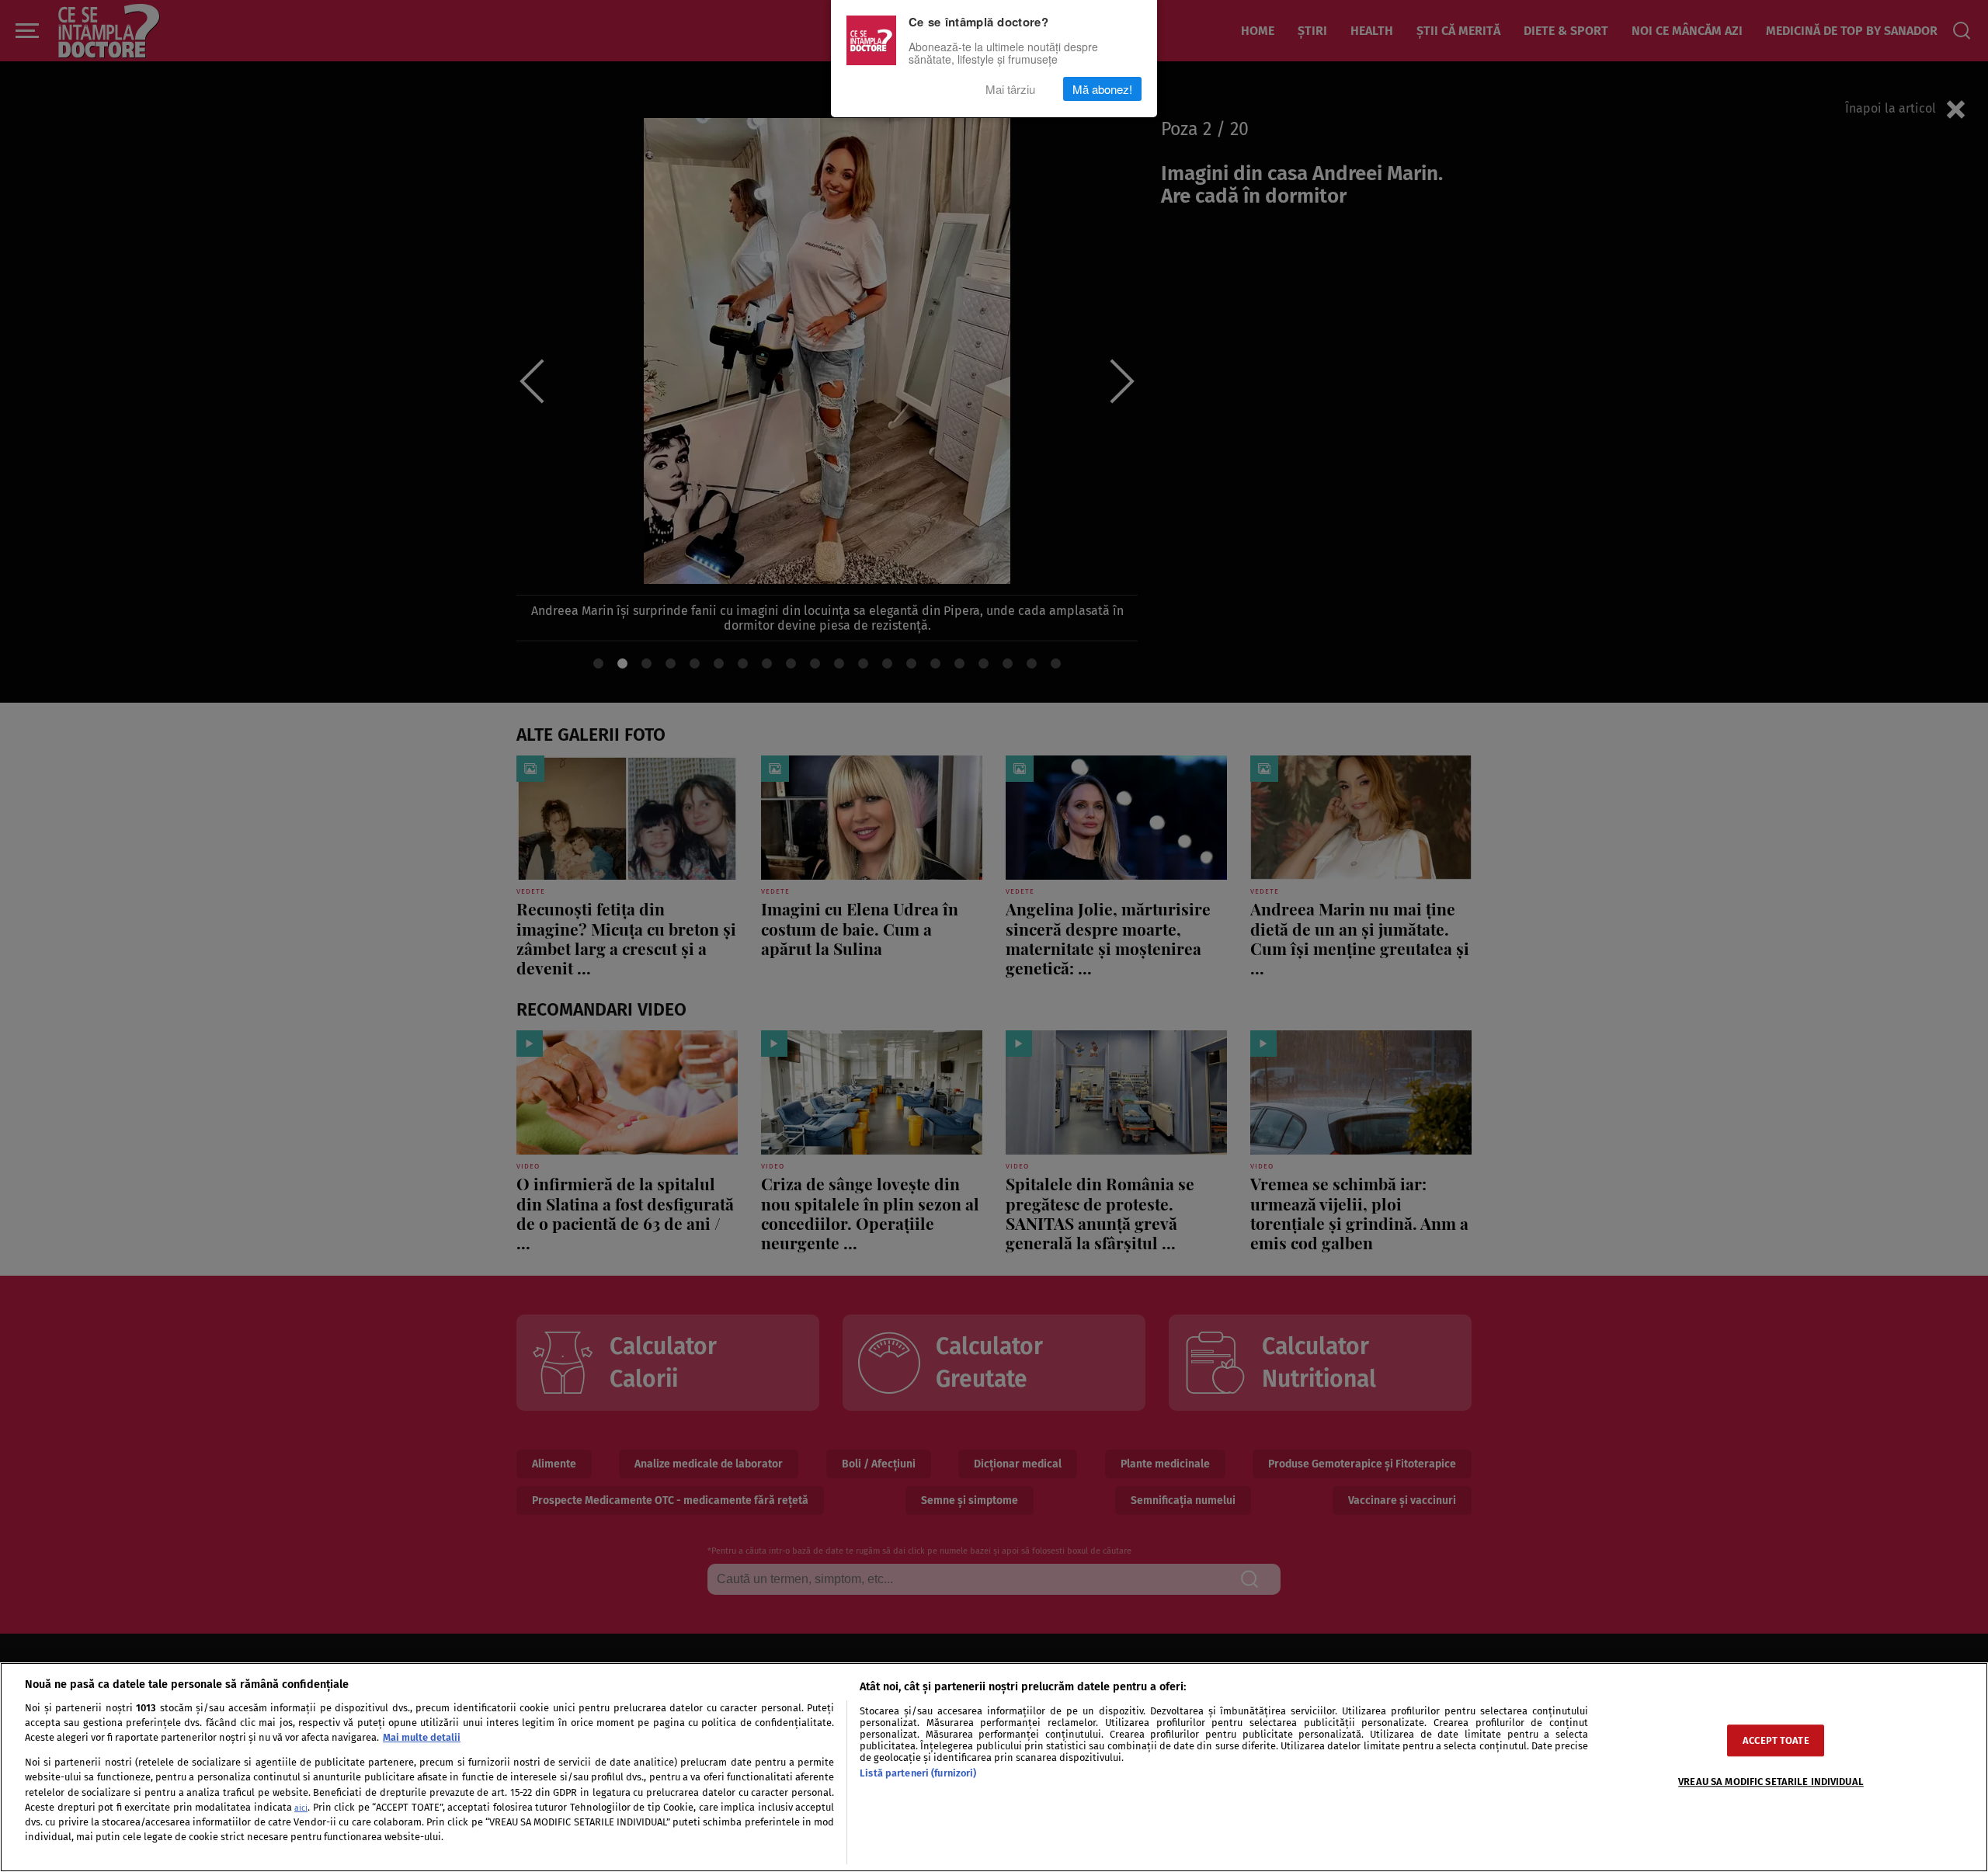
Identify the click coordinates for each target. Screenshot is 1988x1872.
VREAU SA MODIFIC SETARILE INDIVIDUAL (1771, 1782)
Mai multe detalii (422, 1737)
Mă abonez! (1102, 89)
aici (301, 1808)
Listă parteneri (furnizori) (918, 1773)
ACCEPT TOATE (1776, 1740)
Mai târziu (1010, 89)
